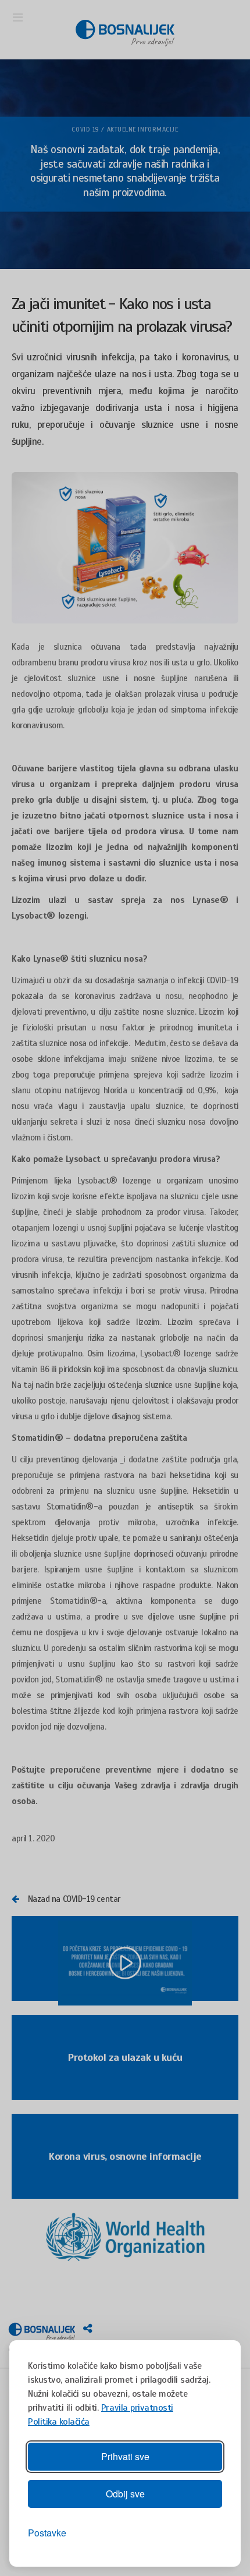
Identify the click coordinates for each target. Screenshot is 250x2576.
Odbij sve (125, 2494)
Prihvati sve (125, 2456)
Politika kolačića (59, 2422)
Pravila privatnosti (137, 2408)
